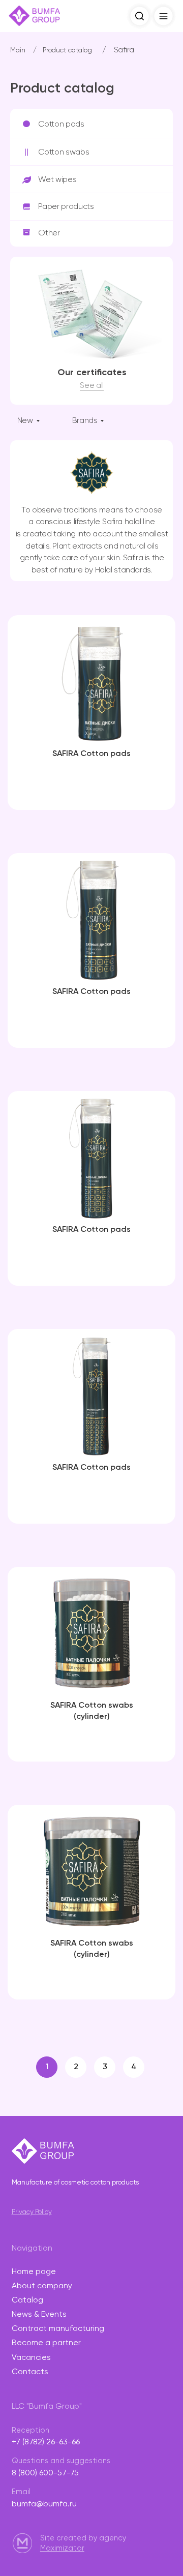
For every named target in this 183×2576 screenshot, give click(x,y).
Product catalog (67, 51)
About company (42, 2286)
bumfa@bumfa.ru (44, 2504)
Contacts (30, 2372)
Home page (34, 2272)
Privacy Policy (32, 2212)
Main (18, 51)
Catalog (27, 2300)
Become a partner (46, 2343)
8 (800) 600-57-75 (45, 2473)
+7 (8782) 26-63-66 (46, 2442)
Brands (85, 421)
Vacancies (31, 2358)
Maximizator (62, 2549)
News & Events (39, 2315)
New (25, 421)
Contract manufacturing (58, 2329)
